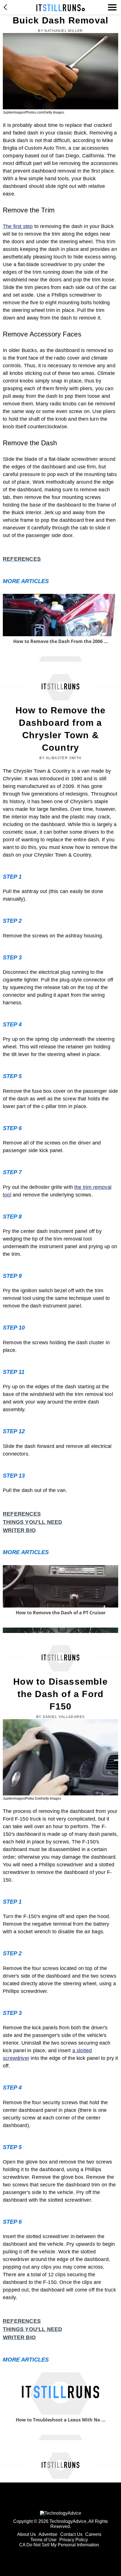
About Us (26, 2534)
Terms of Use (43, 2540)
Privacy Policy (74, 2540)
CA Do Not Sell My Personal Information (59, 2545)
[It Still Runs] (61, 8)
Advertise (48, 2534)
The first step (18, 226)
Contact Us (71, 2534)
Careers (93, 2534)
